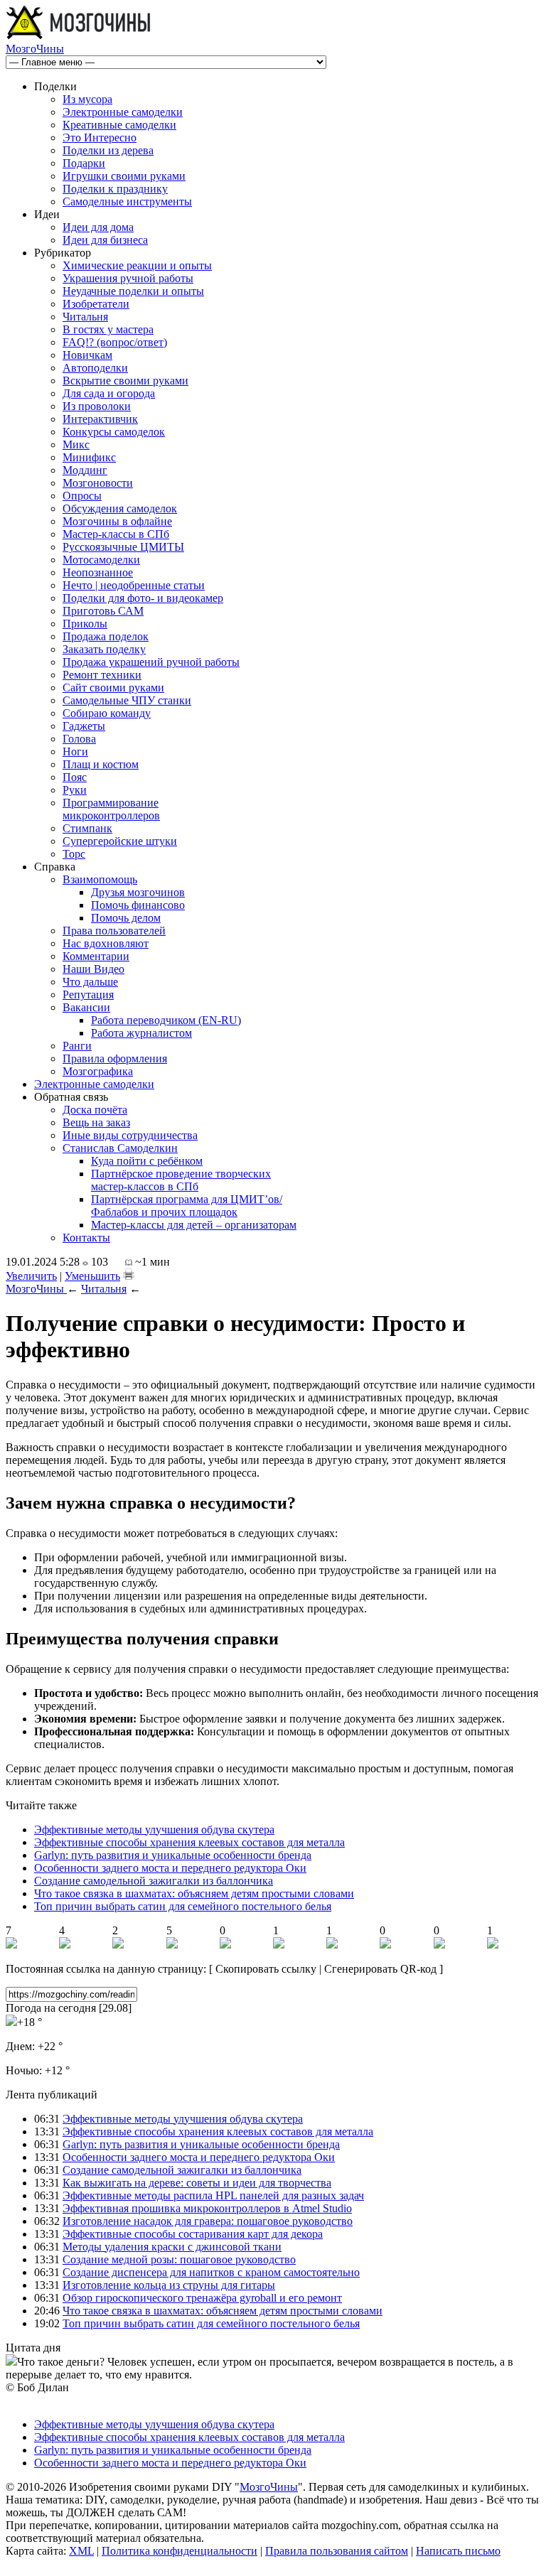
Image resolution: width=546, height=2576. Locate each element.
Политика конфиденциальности (180, 2551)
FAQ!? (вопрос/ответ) (115, 342)
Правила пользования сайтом (337, 2551)
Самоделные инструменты (127, 201)
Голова (79, 739)
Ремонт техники (102, 675)
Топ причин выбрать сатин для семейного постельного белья (183, 1906)
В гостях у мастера (108, 329)
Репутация (88, 995)
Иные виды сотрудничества (130, 1135)
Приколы (85, 624)
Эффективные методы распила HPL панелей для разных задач (213, 2195)
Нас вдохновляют (106, 943)
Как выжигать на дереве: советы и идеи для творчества (197, 2183)
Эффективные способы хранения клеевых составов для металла (189, 1842)
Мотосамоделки (101, 560)
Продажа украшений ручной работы (151, 662)
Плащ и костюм (101, 764)
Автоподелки (95, 368)
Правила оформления (115, 1058)
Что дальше (90, 982)
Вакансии (86, 1007)
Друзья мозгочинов (138, 892)
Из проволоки (97, 406)
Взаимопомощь (100, 879)
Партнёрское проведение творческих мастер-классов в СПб (181, 1180)
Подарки (84, 163)
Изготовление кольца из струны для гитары (169, 2285)
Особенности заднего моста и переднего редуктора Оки (170, 1868)
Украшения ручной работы (128, 278)
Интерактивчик (100, 419)
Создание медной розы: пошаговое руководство (179, 2259)
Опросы (82, 496)
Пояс (75, 777)
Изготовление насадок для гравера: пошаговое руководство (208, 2221)
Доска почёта (95, 1110)
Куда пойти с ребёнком (147, 1161)
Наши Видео (93, 969)
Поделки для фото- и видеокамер (143, 598)
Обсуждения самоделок (120, 508)
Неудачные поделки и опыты (133, 291)
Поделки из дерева (108, 150)
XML (81, 2551)
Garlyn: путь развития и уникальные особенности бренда (173, 1855)
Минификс (89, 457)
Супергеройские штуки (120, 841)
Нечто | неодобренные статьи (134, 585)
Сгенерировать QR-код (380, 1969)
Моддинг (85, 470)
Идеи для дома (98, 227)
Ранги (77, 1046)
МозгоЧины (35, 49)
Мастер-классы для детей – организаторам (194, 1225)
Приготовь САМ (103, 611)
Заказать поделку (104, 649)
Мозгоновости (98, 483)
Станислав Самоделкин (120, 1148)
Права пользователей (114, 931)
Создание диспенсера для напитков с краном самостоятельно (211, 2272)
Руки (75, 790)
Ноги (75, 751)
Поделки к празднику (115, 189)
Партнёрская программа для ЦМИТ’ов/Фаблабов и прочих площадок (187, 1206)
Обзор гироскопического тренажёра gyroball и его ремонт (202, 2298)
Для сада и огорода (109, 393)
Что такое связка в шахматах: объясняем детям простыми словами (194, 1893)
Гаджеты (84, 726)
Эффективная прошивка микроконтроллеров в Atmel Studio (207, 2208)
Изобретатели (96, 304)
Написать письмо (458, 2551)
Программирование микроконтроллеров (111, 809)
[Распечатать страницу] (129, 1274)
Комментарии (96, 956)
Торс (74, 854)
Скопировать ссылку (266, 1969)
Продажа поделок (106, 636)
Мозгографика (98, 1071)
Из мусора (87, 99)
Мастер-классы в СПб (116, 534)
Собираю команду (107, 713)
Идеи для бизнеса (105, 240)
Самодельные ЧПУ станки (127, 700)
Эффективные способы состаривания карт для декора (193, 2234)
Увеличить (31, 1276)
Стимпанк (87, 828)
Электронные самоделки (123, 112)
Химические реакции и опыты (137, 265)
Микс (76, 444)
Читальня (85, 317)
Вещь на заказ (96, 1122)
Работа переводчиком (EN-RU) (166, 1020)
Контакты (86, 1238)
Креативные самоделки (119, 125)
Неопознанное (98, 572)
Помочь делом (126, 918)
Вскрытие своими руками (125, 381)
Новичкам (87, 355)
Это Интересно (100, 138)
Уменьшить (92, 1276)
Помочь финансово (138, 905)
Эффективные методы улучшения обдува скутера (154, 1829)
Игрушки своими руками (124, 176)
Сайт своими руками (113, 688)
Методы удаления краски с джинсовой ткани (172, 2247)
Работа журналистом (141, 1033)
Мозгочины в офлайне (117, 521)
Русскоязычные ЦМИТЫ (123, 547)
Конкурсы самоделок (114, 432)
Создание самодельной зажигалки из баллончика (154, 1881)
